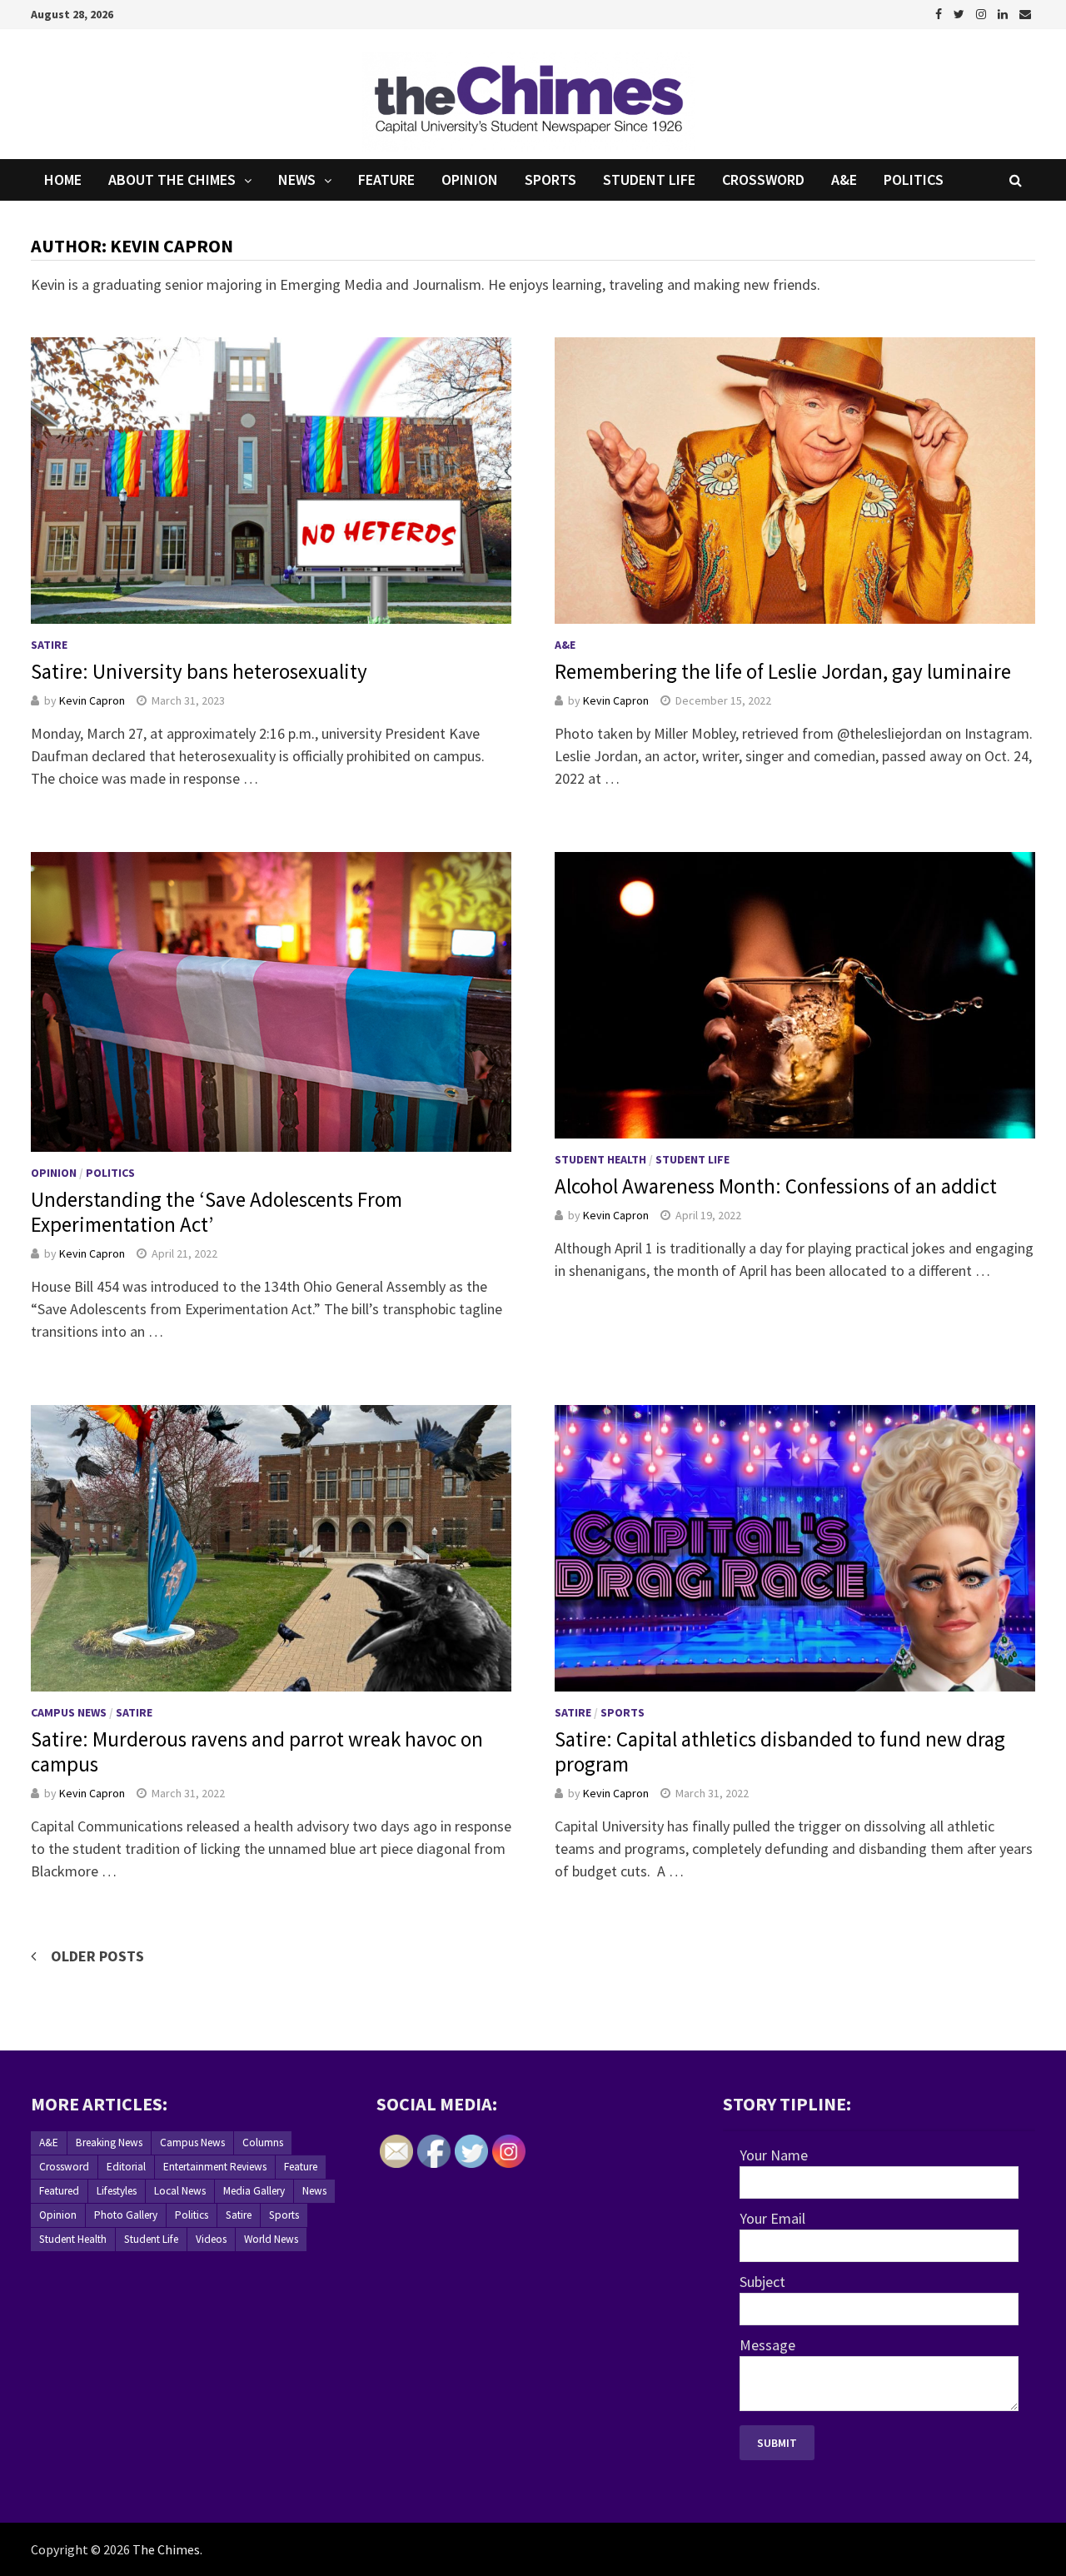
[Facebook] (940, 13)
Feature (386, 179)
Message (767, 2345)
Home (63, 179)
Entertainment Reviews (215, 2167)
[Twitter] (961, 13)
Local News (180, 2191)
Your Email (772, 2218)
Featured (59, 2191)
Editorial (126, 2167)
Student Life (649, 179)
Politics (914, 179)
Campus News (69, 1712)
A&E (844, 179)
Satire (49, 645)
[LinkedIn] (1004, 13)
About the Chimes (172, 179)
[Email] (1025, 13)
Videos (211, 2239)
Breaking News (109, 2143)
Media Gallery (254, 2191)
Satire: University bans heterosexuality (199, 671)
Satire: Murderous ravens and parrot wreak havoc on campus (257, 1751)
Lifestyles (117, 2191)
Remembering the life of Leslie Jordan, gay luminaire (783, 671)
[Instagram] (983, 13)
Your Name (774, 2155)
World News (271, 2239)
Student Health (600, 1159)
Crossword (763, 179)
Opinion (470, 179)
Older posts (97, 1956)
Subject (762, 2282)
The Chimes (166, 2549)
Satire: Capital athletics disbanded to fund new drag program (780, 1751)
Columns (263, 2143)
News (297, 179)
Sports (550, 179)
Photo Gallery (126, 2215)
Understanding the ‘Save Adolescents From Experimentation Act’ (217, 1212)
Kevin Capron (92, 700)
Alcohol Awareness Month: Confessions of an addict (776, 1186)
